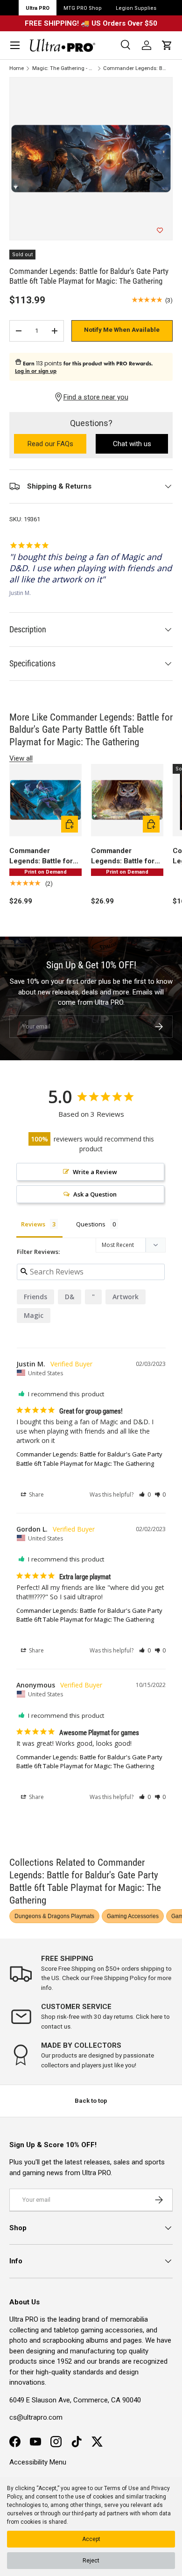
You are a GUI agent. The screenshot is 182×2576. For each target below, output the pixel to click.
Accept (91, 2539)
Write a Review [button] (95, 1172)
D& (70, 1297)
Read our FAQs (57, 444)
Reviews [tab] (33, 1224)
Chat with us (132, 444)
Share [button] (36, 1494)
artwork (126, 1297)
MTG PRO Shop (83, 8)
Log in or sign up (36, 371)
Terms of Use (121, 2488)
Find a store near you (96, 397)
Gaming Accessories (133, 1916)
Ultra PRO (38, 8)
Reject (91, 2561)
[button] (167, 45)
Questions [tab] (91, 1224)
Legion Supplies (136, 8)
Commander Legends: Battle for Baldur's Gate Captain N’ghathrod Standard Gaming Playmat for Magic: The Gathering (45, 857)
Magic (34, 1315)
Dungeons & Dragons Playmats (54, 1916)
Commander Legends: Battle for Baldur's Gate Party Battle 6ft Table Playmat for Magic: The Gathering (135, 68)
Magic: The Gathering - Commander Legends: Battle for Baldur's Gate (64, 68)
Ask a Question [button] (95, 1194)
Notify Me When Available (122, 330)
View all (21, 758)
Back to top (91, 2101)
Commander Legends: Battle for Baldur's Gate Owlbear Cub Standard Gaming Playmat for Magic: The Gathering (123, 857)
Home (17, 68)
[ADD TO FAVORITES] (160, 231)
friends (35, 1297)
